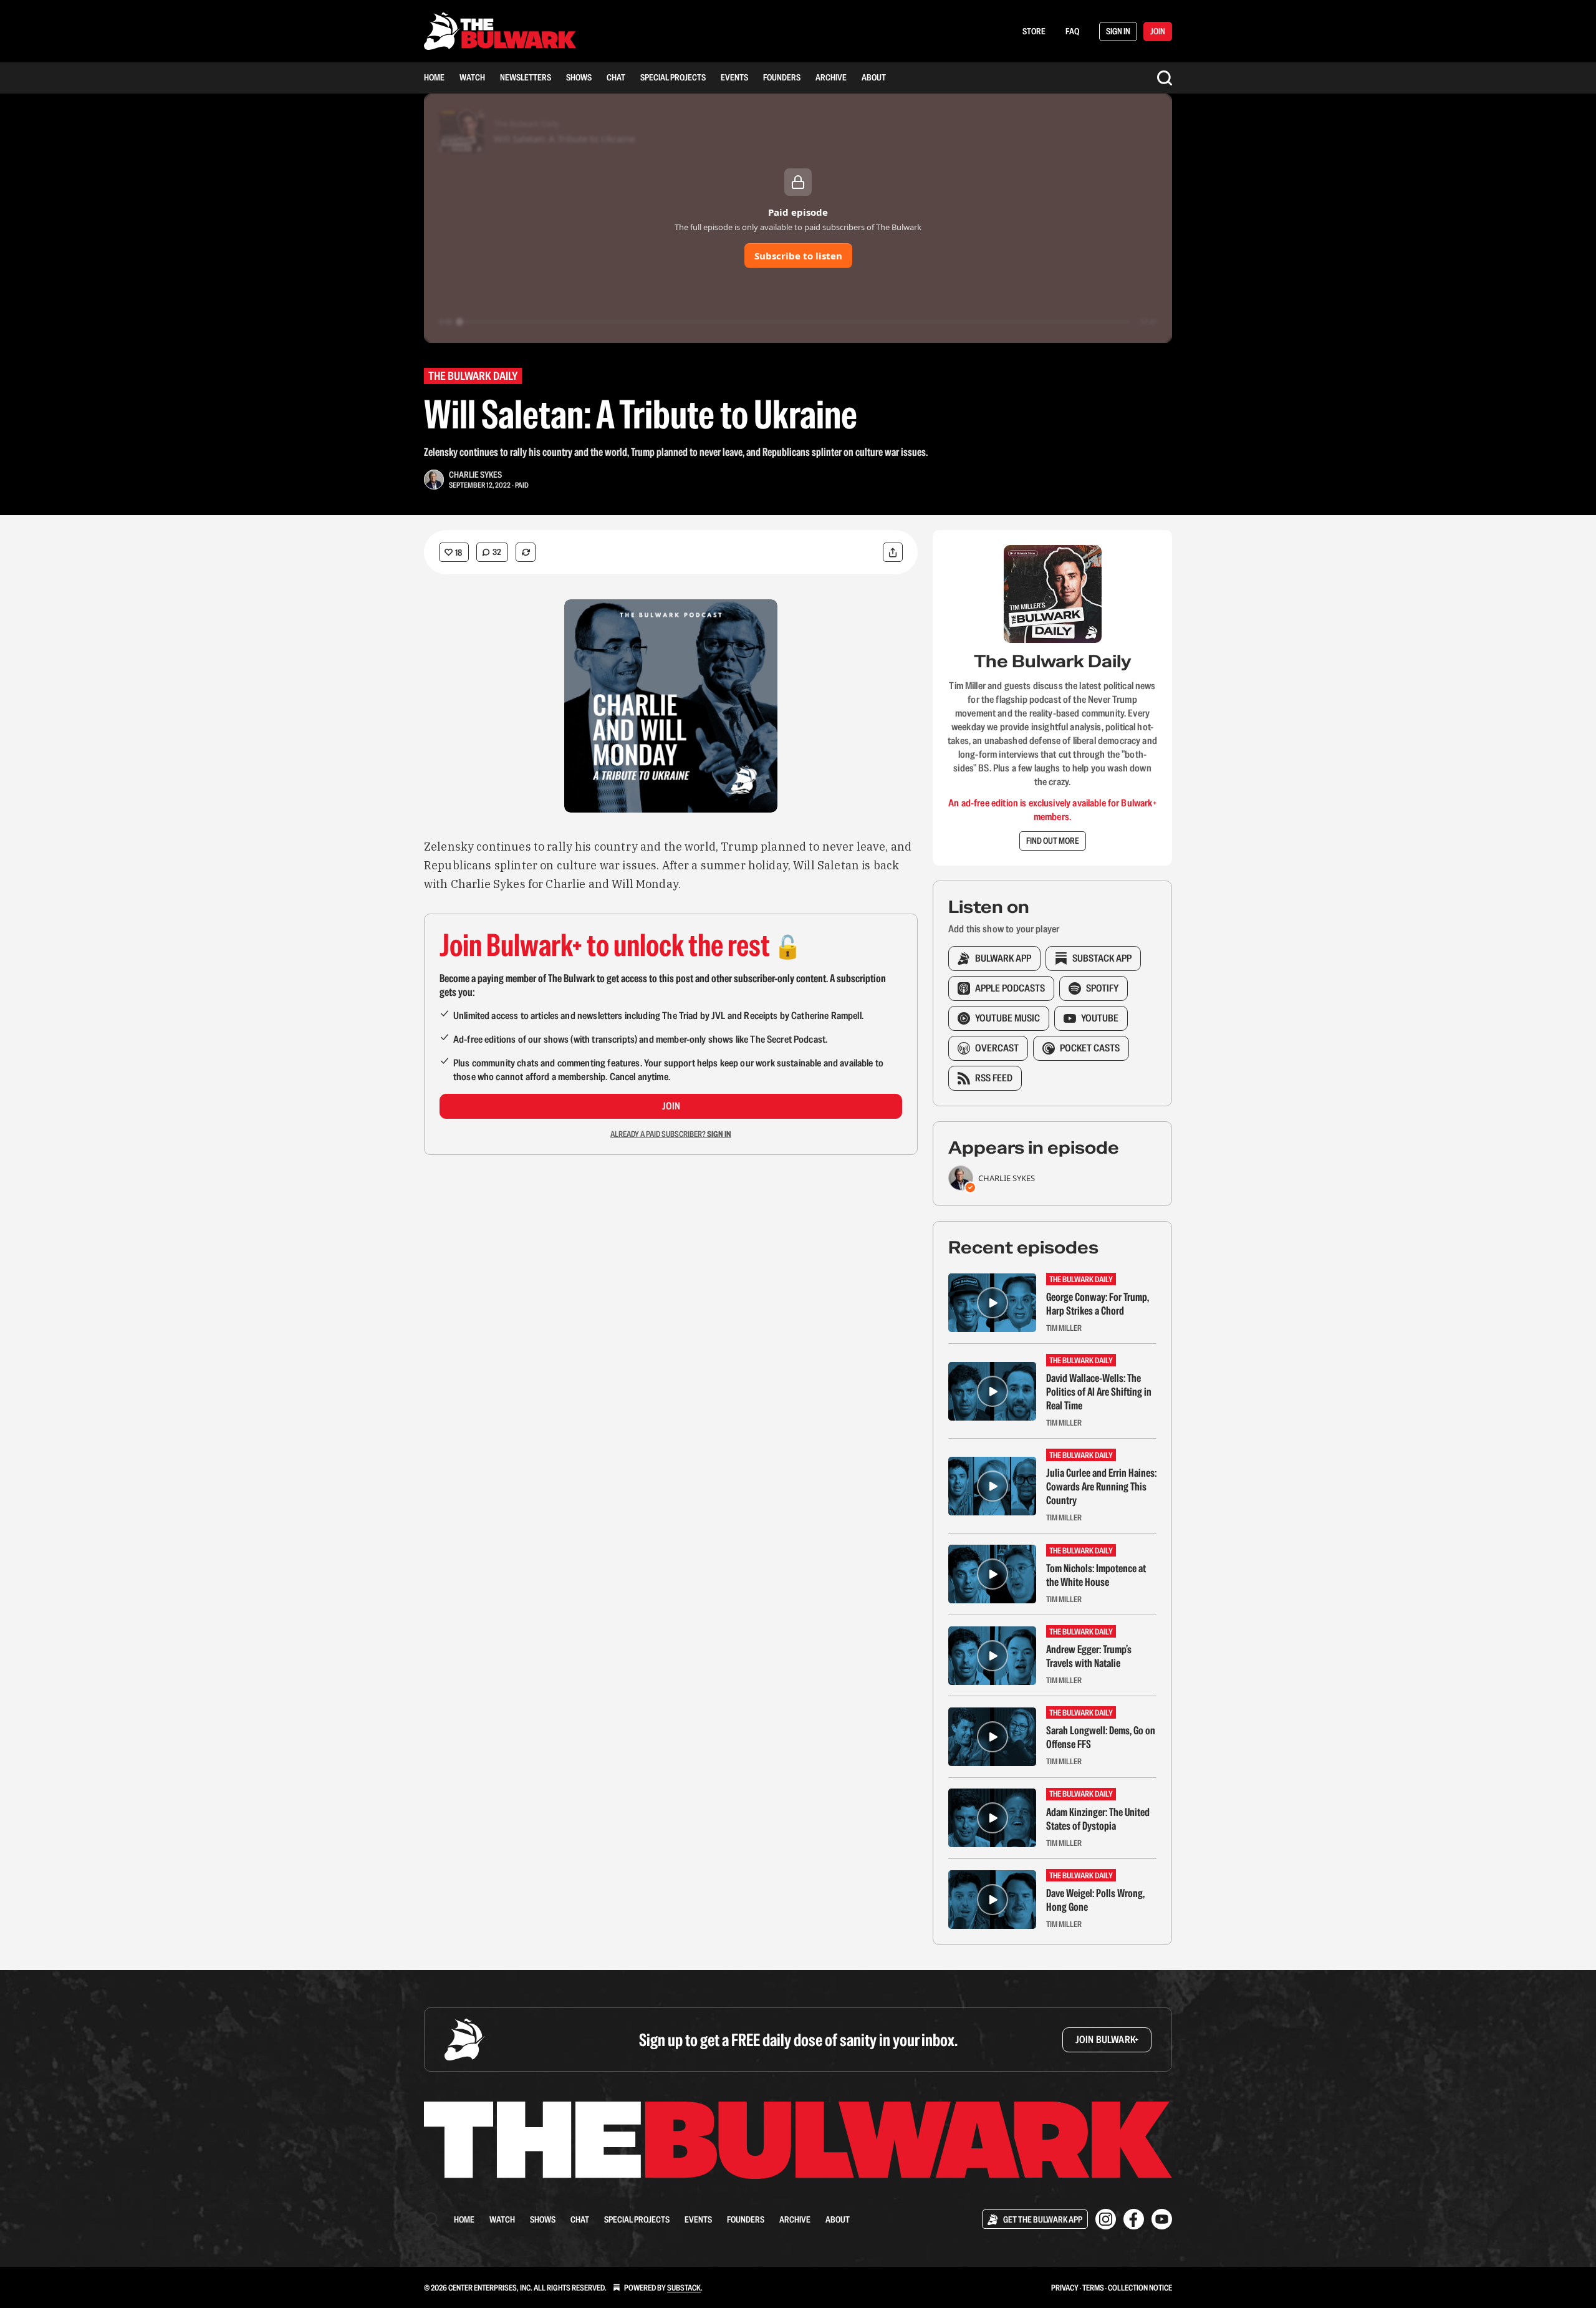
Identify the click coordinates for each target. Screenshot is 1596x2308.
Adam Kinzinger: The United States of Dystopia (1098, 1819)
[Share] (893, 552)
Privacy (1065, 2288)
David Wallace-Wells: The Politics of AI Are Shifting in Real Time (1099, 1392)
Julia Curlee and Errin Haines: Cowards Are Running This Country (1101, 1487)
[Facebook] (1134, 2219)
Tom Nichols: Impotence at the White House (1096, 1575)
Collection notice (1140, 2288)
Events (734, 77)
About (874, 77)
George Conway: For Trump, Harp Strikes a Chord (1098, 1304)
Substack (684, 2288)
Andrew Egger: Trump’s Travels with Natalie (1089, 1656)
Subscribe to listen (798, 256)
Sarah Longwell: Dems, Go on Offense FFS (1101, 1737)
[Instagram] (1106, 2219)
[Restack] (526, 552)
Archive (831, 77)
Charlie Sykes (475, 475)
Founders (782, 77)
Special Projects (673, 77)
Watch (472, 77)
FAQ (1072, 31)
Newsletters (526, 77)
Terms (1093, 2288)
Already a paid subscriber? (671, 1134)
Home (434, 77)
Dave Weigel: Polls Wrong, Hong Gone (1095, 1900)
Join (671, 1106)
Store (1034, 31)
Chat (616, 77)
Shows (579, 77)
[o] (993, 1303)
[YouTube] (1162, 2219)
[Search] (1165, 78)
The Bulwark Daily (473, 376)
